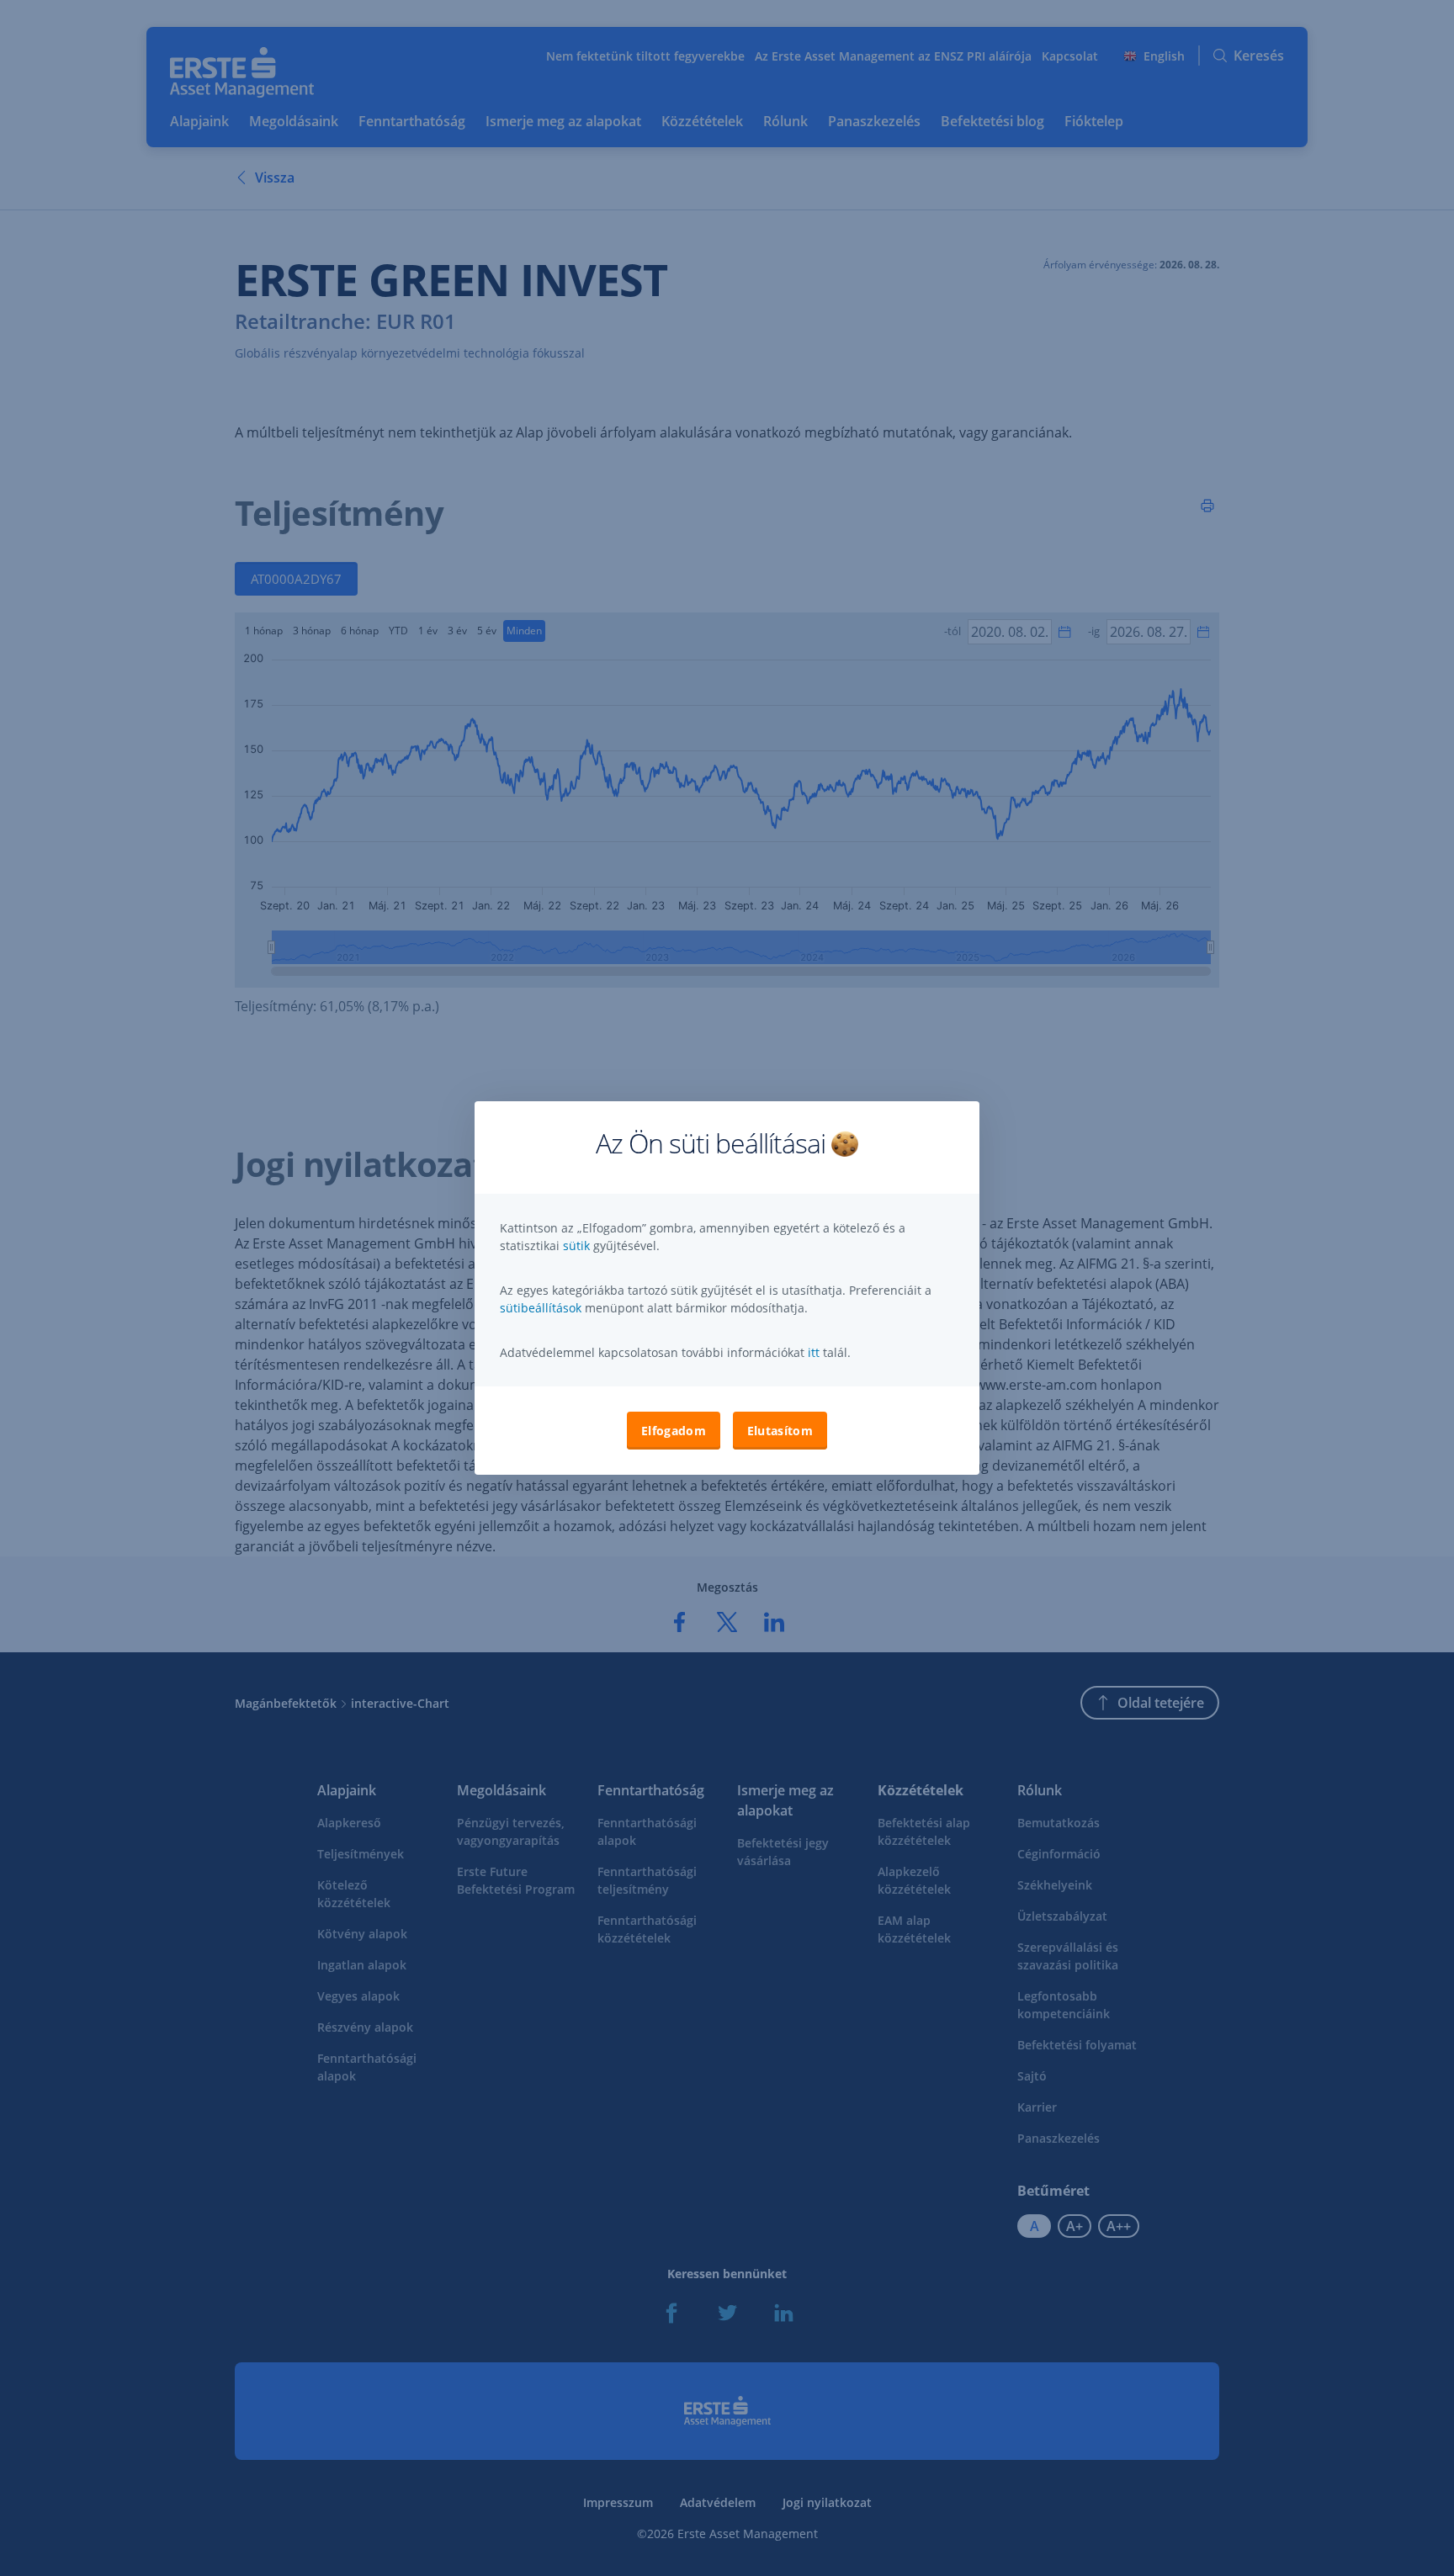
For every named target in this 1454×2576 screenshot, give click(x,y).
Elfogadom (674, 1431)
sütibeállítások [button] (541, 1308)
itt (814, 1352)
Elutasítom (780, 1431)
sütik (578, 1246)
